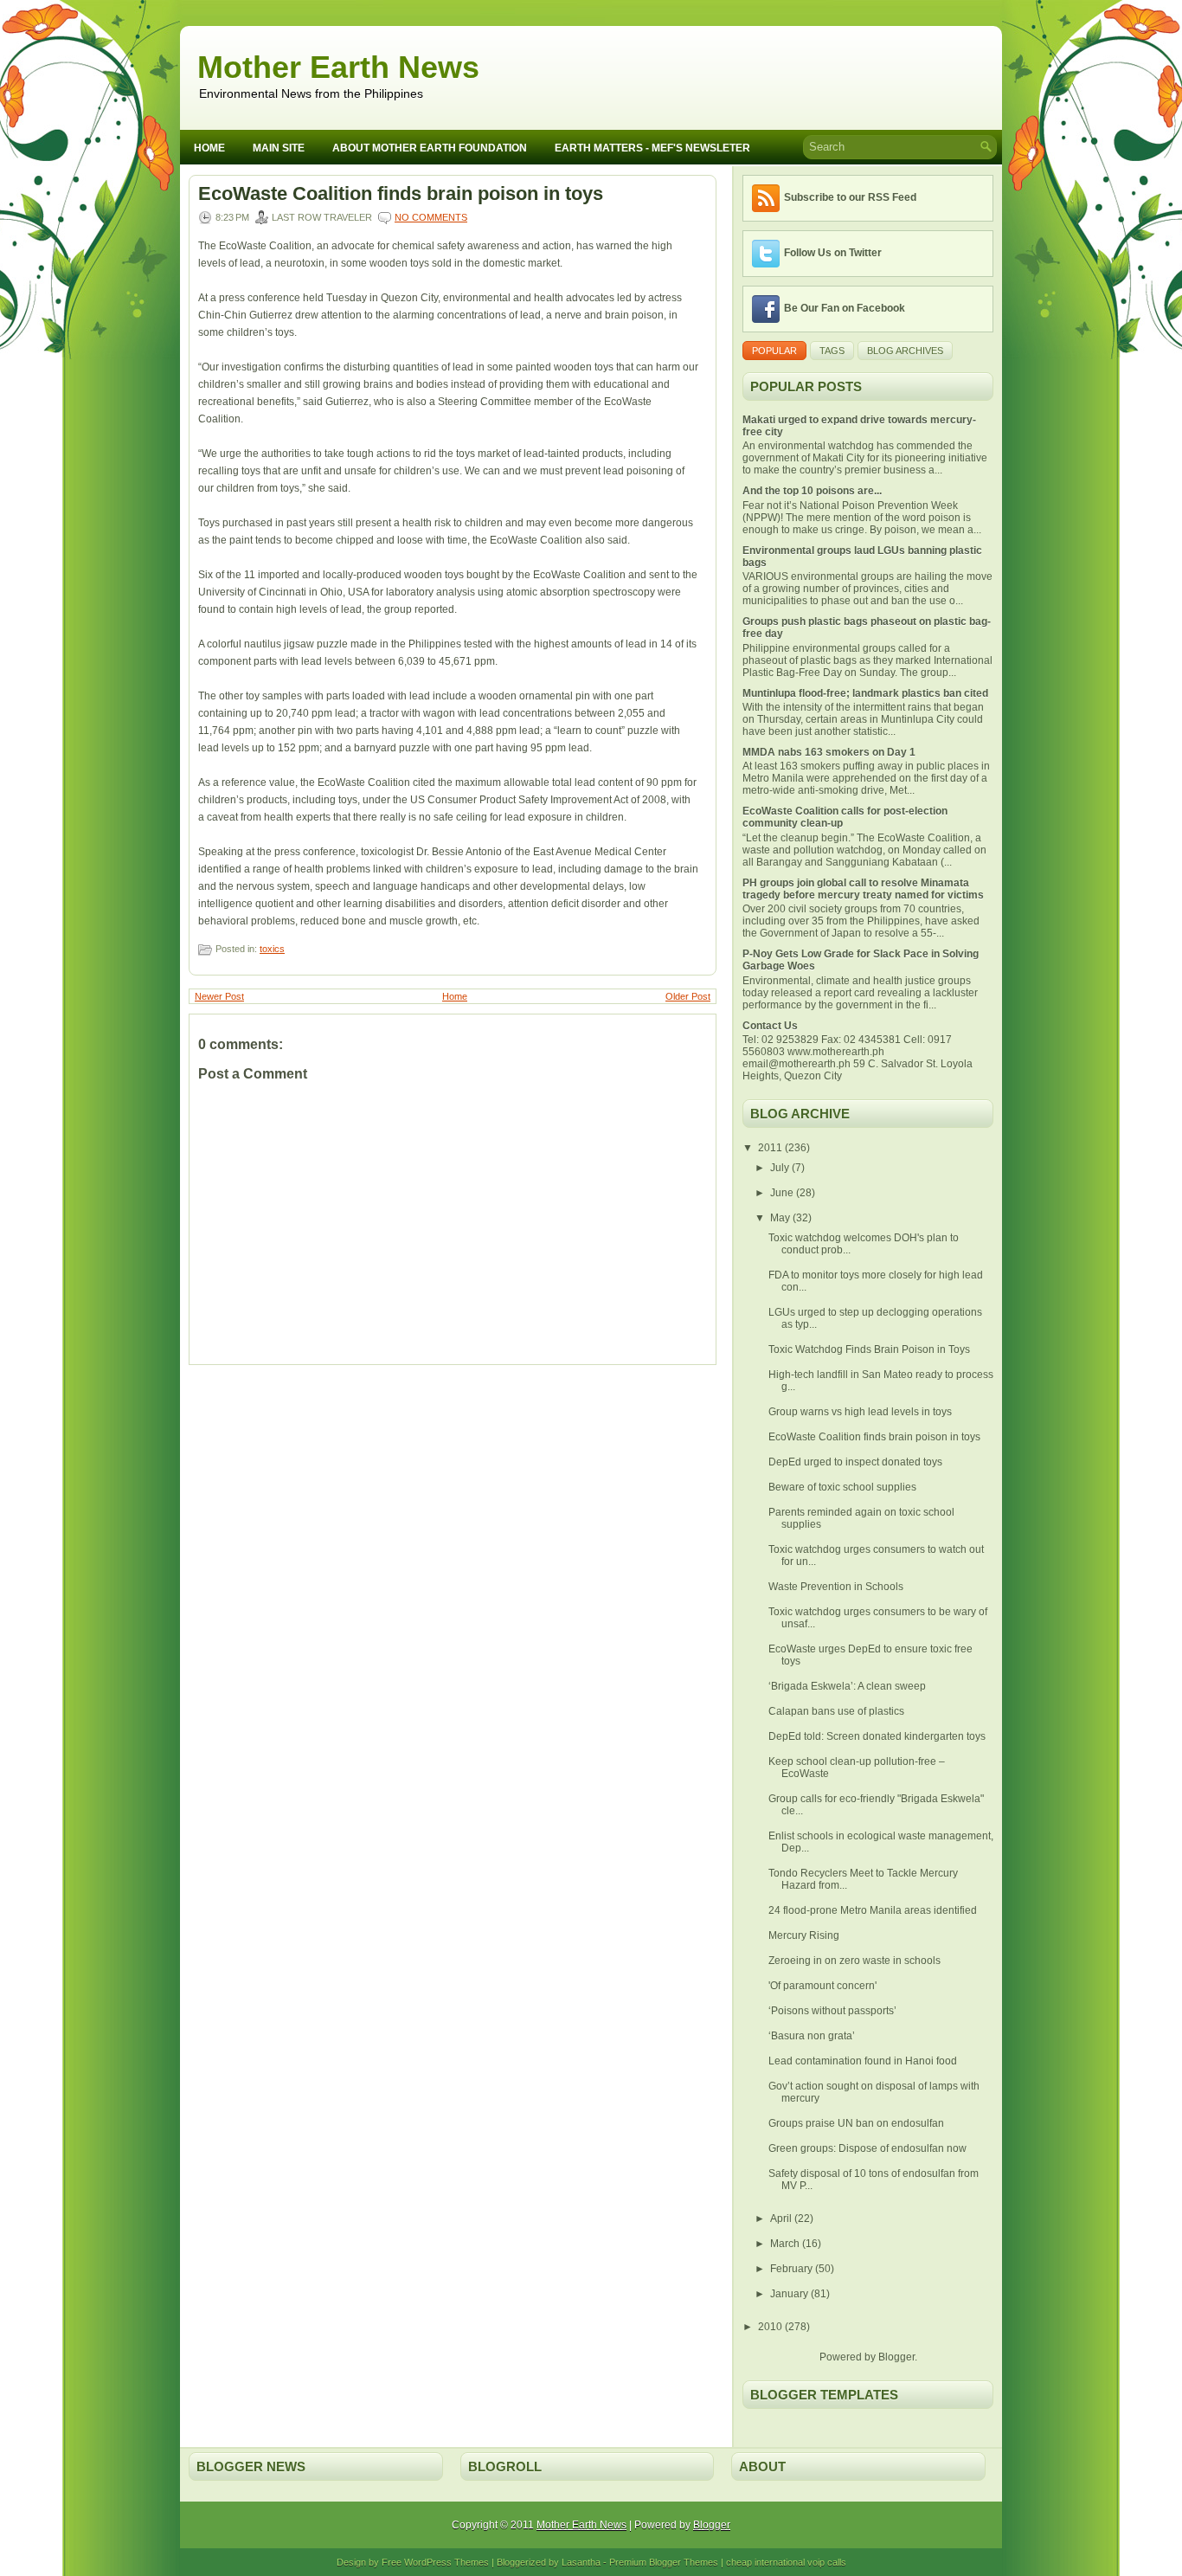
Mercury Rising (804, 1935)
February (793, 2269)
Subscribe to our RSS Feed (850, 197)
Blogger (896, 2357)
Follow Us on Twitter (833, 253)
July (781, 1168)
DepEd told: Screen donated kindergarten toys (877, 1736)
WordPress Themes (446, 2562)
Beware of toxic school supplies (842, 1487)
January (790, 2294)
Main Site (279, 148)
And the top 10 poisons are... (812, 491)
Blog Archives (905, 351)
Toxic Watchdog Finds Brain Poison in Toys (869, 1349)
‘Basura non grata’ (812, 2036)
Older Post (688, 996)
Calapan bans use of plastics (836, 1711)
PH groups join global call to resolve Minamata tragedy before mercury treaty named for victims (863, 889)
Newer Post (219, 996)
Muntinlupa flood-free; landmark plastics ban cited (865, 693)
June (783, 1193)
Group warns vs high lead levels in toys (860, 1412)
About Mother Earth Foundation (430, 148)
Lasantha (581, 2562)
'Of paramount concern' (822, 1986)
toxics (272, 949)
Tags (832, 351)
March (786, 2244)
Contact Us (770, 1026)
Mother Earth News (338, 67)
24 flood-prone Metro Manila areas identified (873, 1910)
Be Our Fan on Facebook (845, 308)
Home (209, 148)
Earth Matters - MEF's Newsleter (652, 148)
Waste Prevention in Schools (836, 1587)
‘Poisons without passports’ (832, 2011)
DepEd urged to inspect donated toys (855, 1462)
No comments (431, 217)
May (781, 1218)
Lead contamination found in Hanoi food (863, 2061)
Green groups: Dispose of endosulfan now (867, 2148)
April (782, 2219)
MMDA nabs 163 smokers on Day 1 (829, 752)
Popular (774, 351)
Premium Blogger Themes (664, 2562)
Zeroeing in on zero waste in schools (854, 1961)
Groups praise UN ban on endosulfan (856, 2123)
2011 (771, 1148)
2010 (771, 2327)
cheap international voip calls (786, 2562)
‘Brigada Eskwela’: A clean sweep (847, 1686)
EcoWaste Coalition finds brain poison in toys (401, 194)
